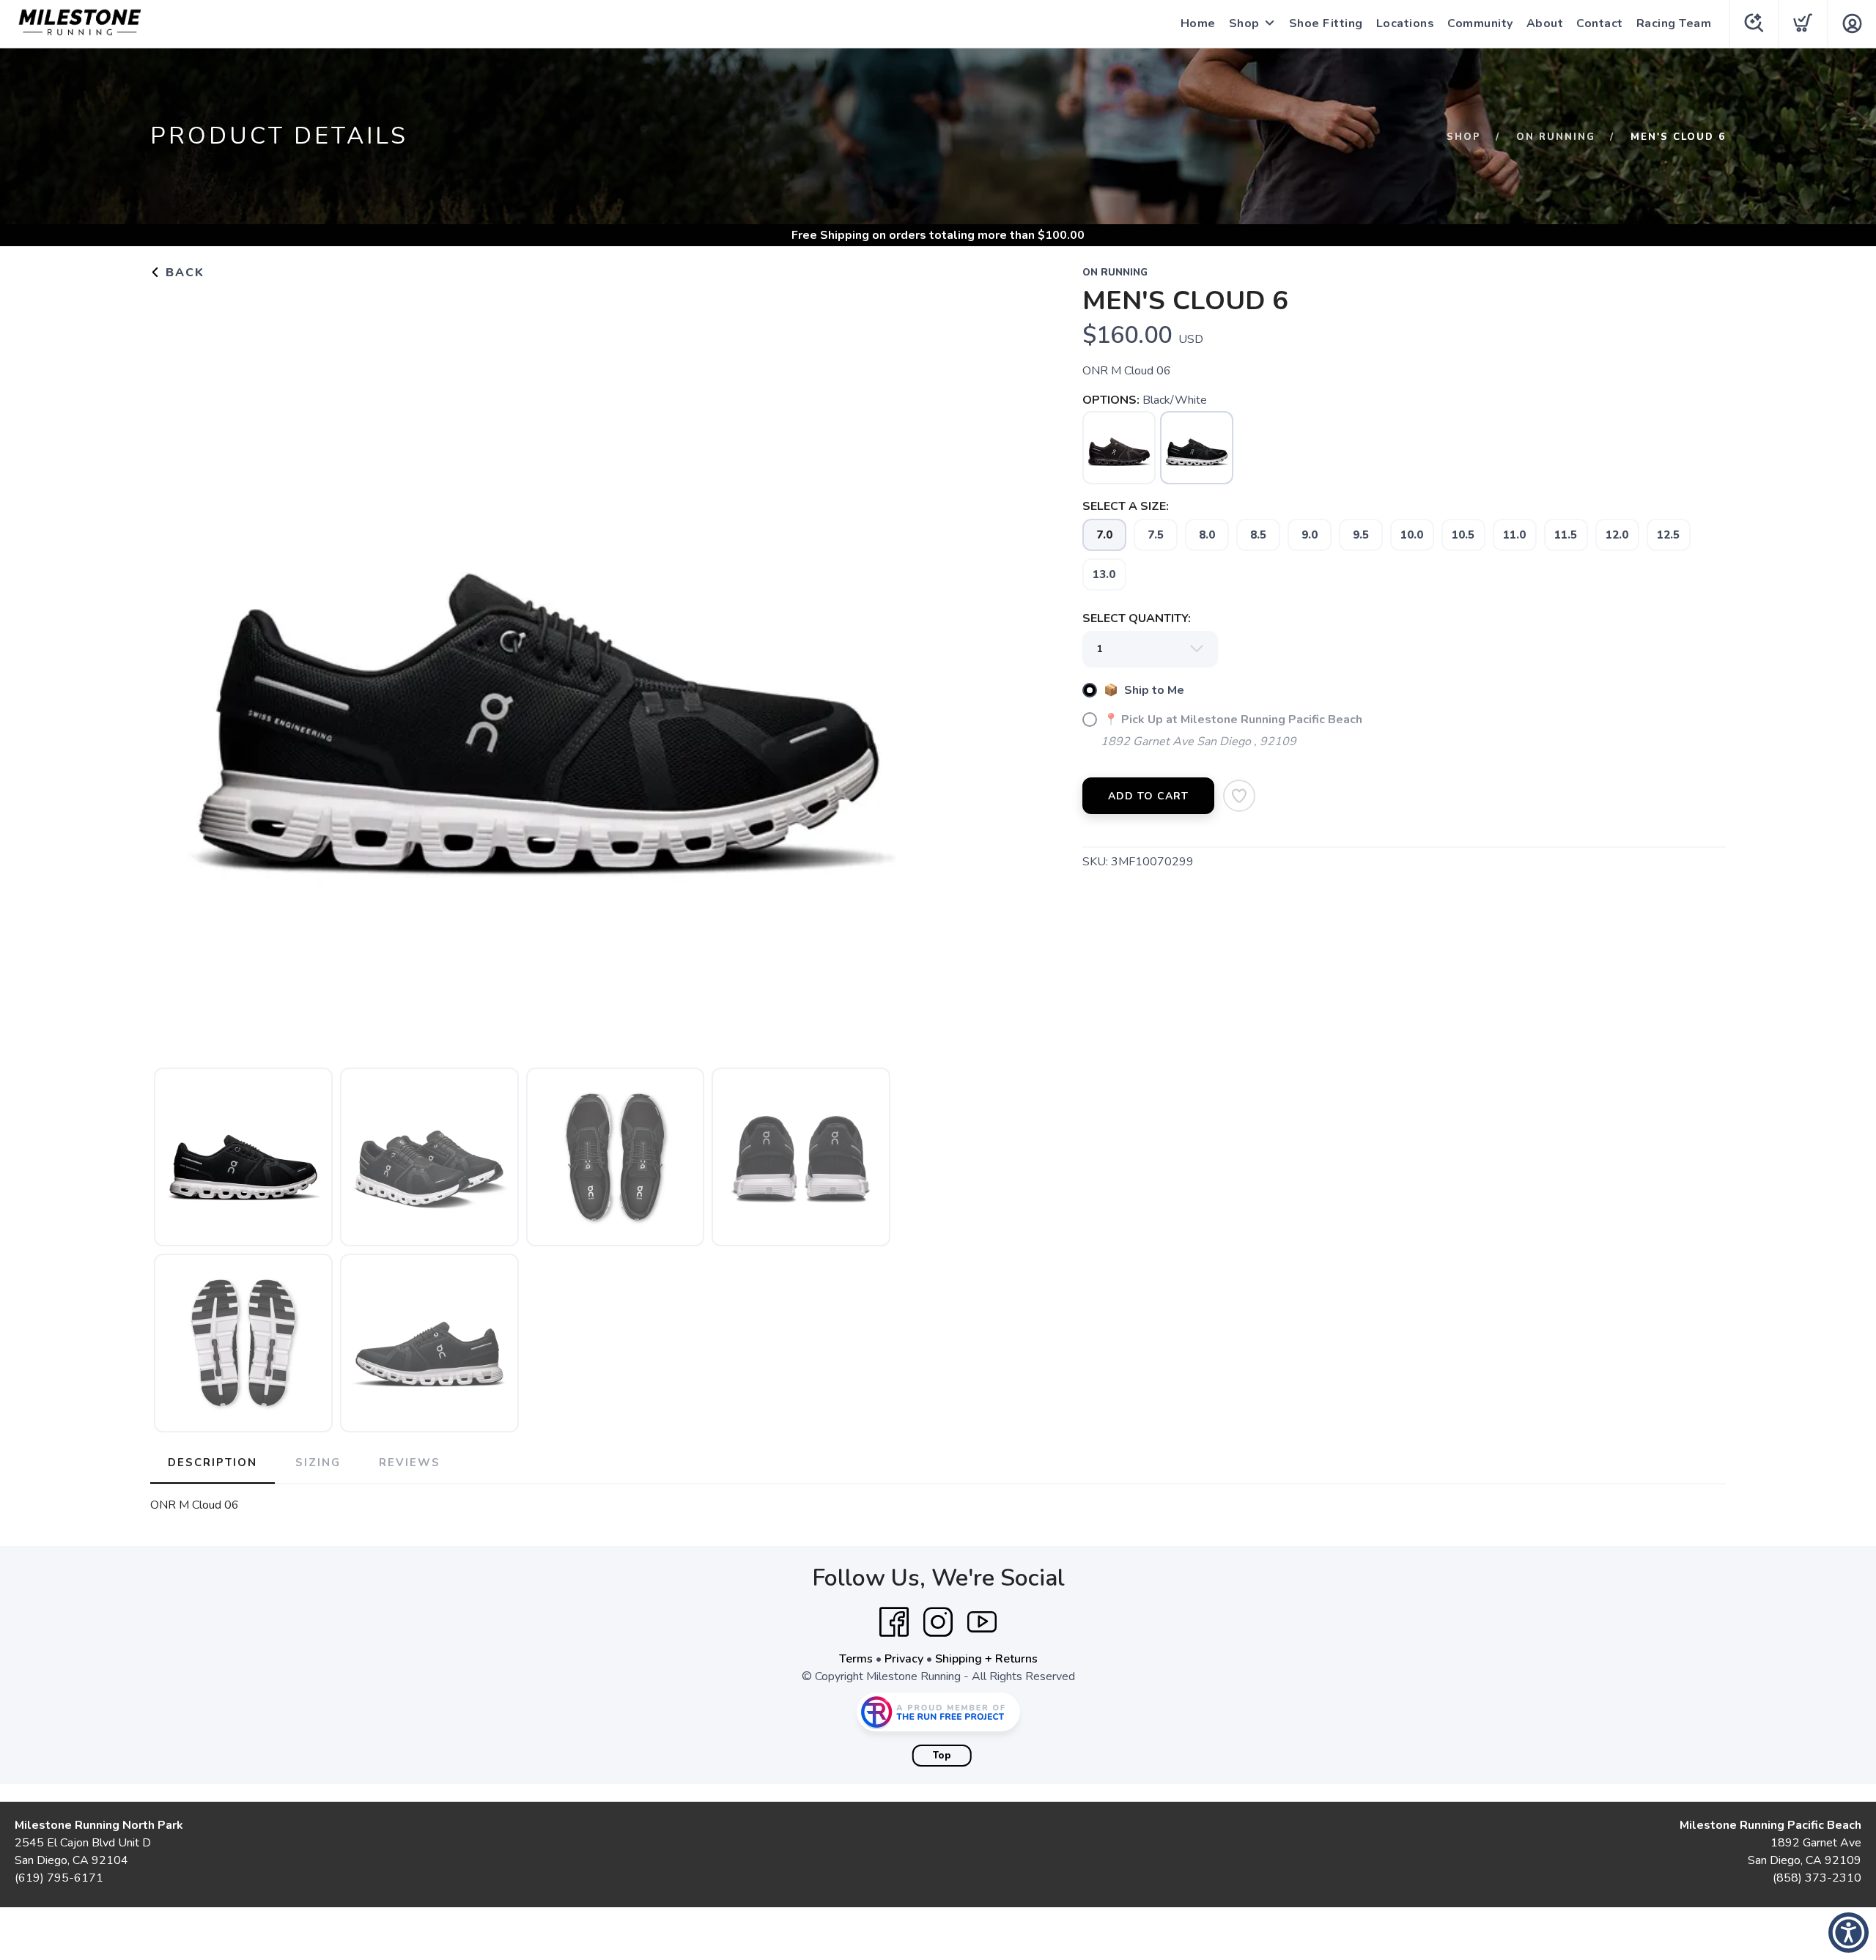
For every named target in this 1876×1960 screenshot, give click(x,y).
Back (183, 273)
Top (942, 1756)
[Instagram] (938, 1622)
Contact (1600, 23)
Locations (1406, 23)
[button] (1849, 1933)
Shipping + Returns (986, 1659)
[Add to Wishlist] (1239, 796)
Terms (856, 1659)
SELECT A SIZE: (1126, 506)
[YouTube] (982, 1622)
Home (1198, 23)
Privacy (904, 1659)
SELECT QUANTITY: (1137, 618)
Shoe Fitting (1326, 23)
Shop (1244, 23)
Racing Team (1674, 23)
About (1545, 23)
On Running (1556, 137)
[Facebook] (894, 1622)
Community (1480, 23)
